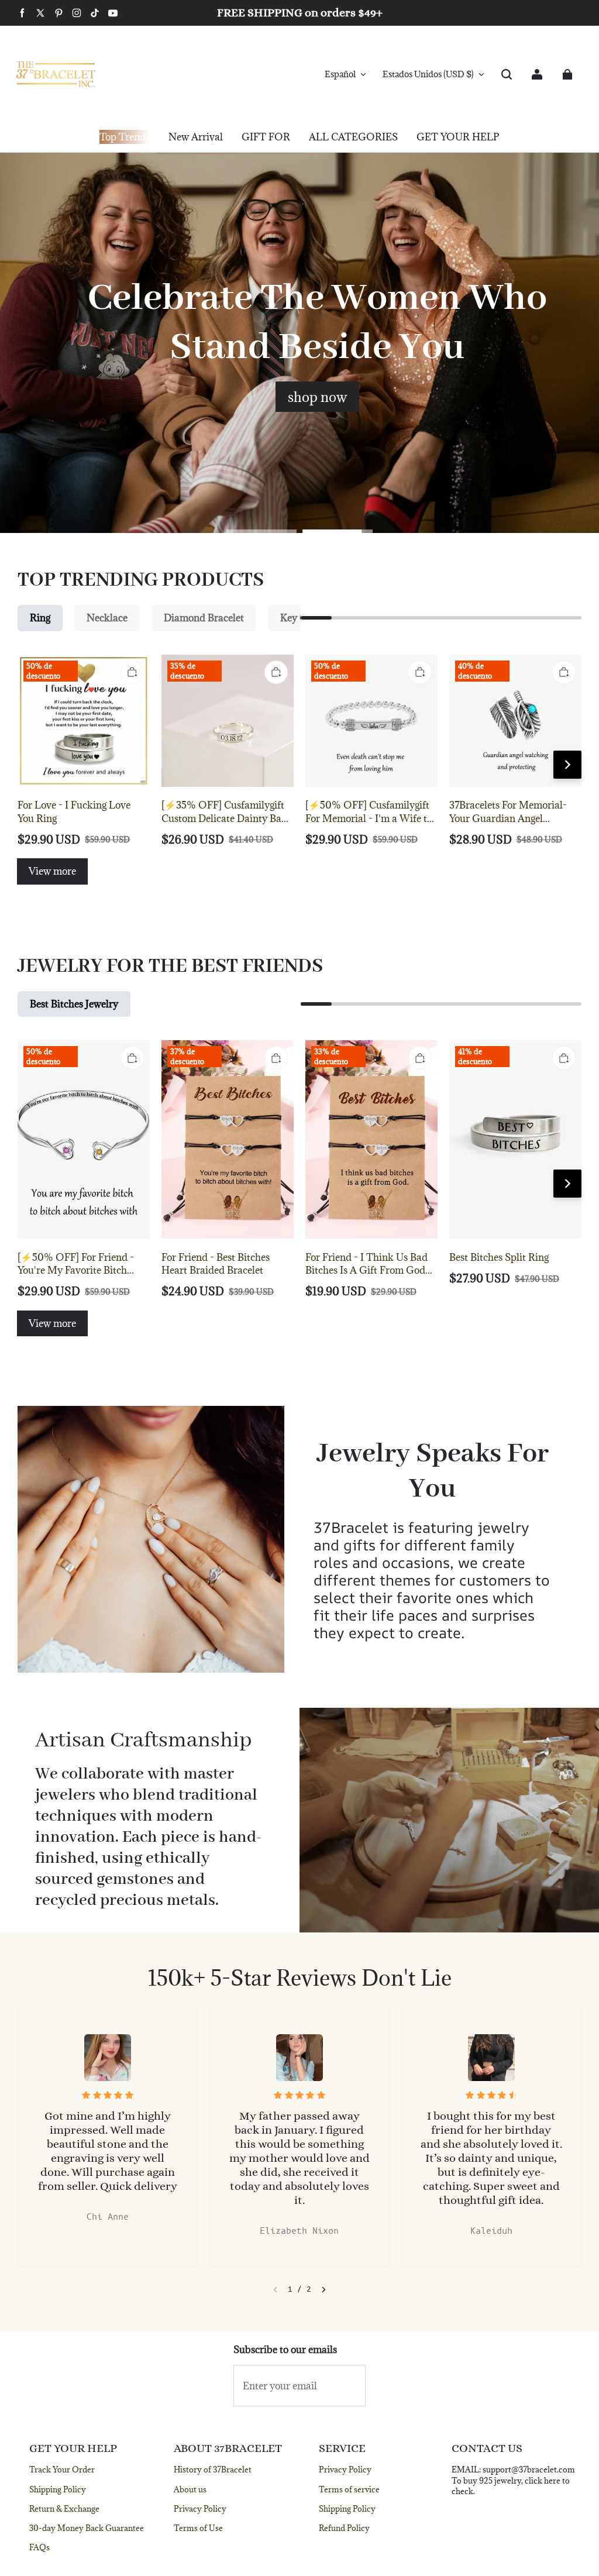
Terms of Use (198, 2528)
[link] (266, 137)
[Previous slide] (275, 2290)
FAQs (39, 2547)
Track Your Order (62, 2470)
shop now (317, 397)
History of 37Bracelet (213, 2470)
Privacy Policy (200, 2509)
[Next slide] (324, 2290)
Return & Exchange (64, 2509)
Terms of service (349, 2489)
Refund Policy (344, 2528)
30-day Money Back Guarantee (87, 2528)
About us (190, 2489)
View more (52, 871)
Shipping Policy (58, 2489)
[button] (507, 74)
